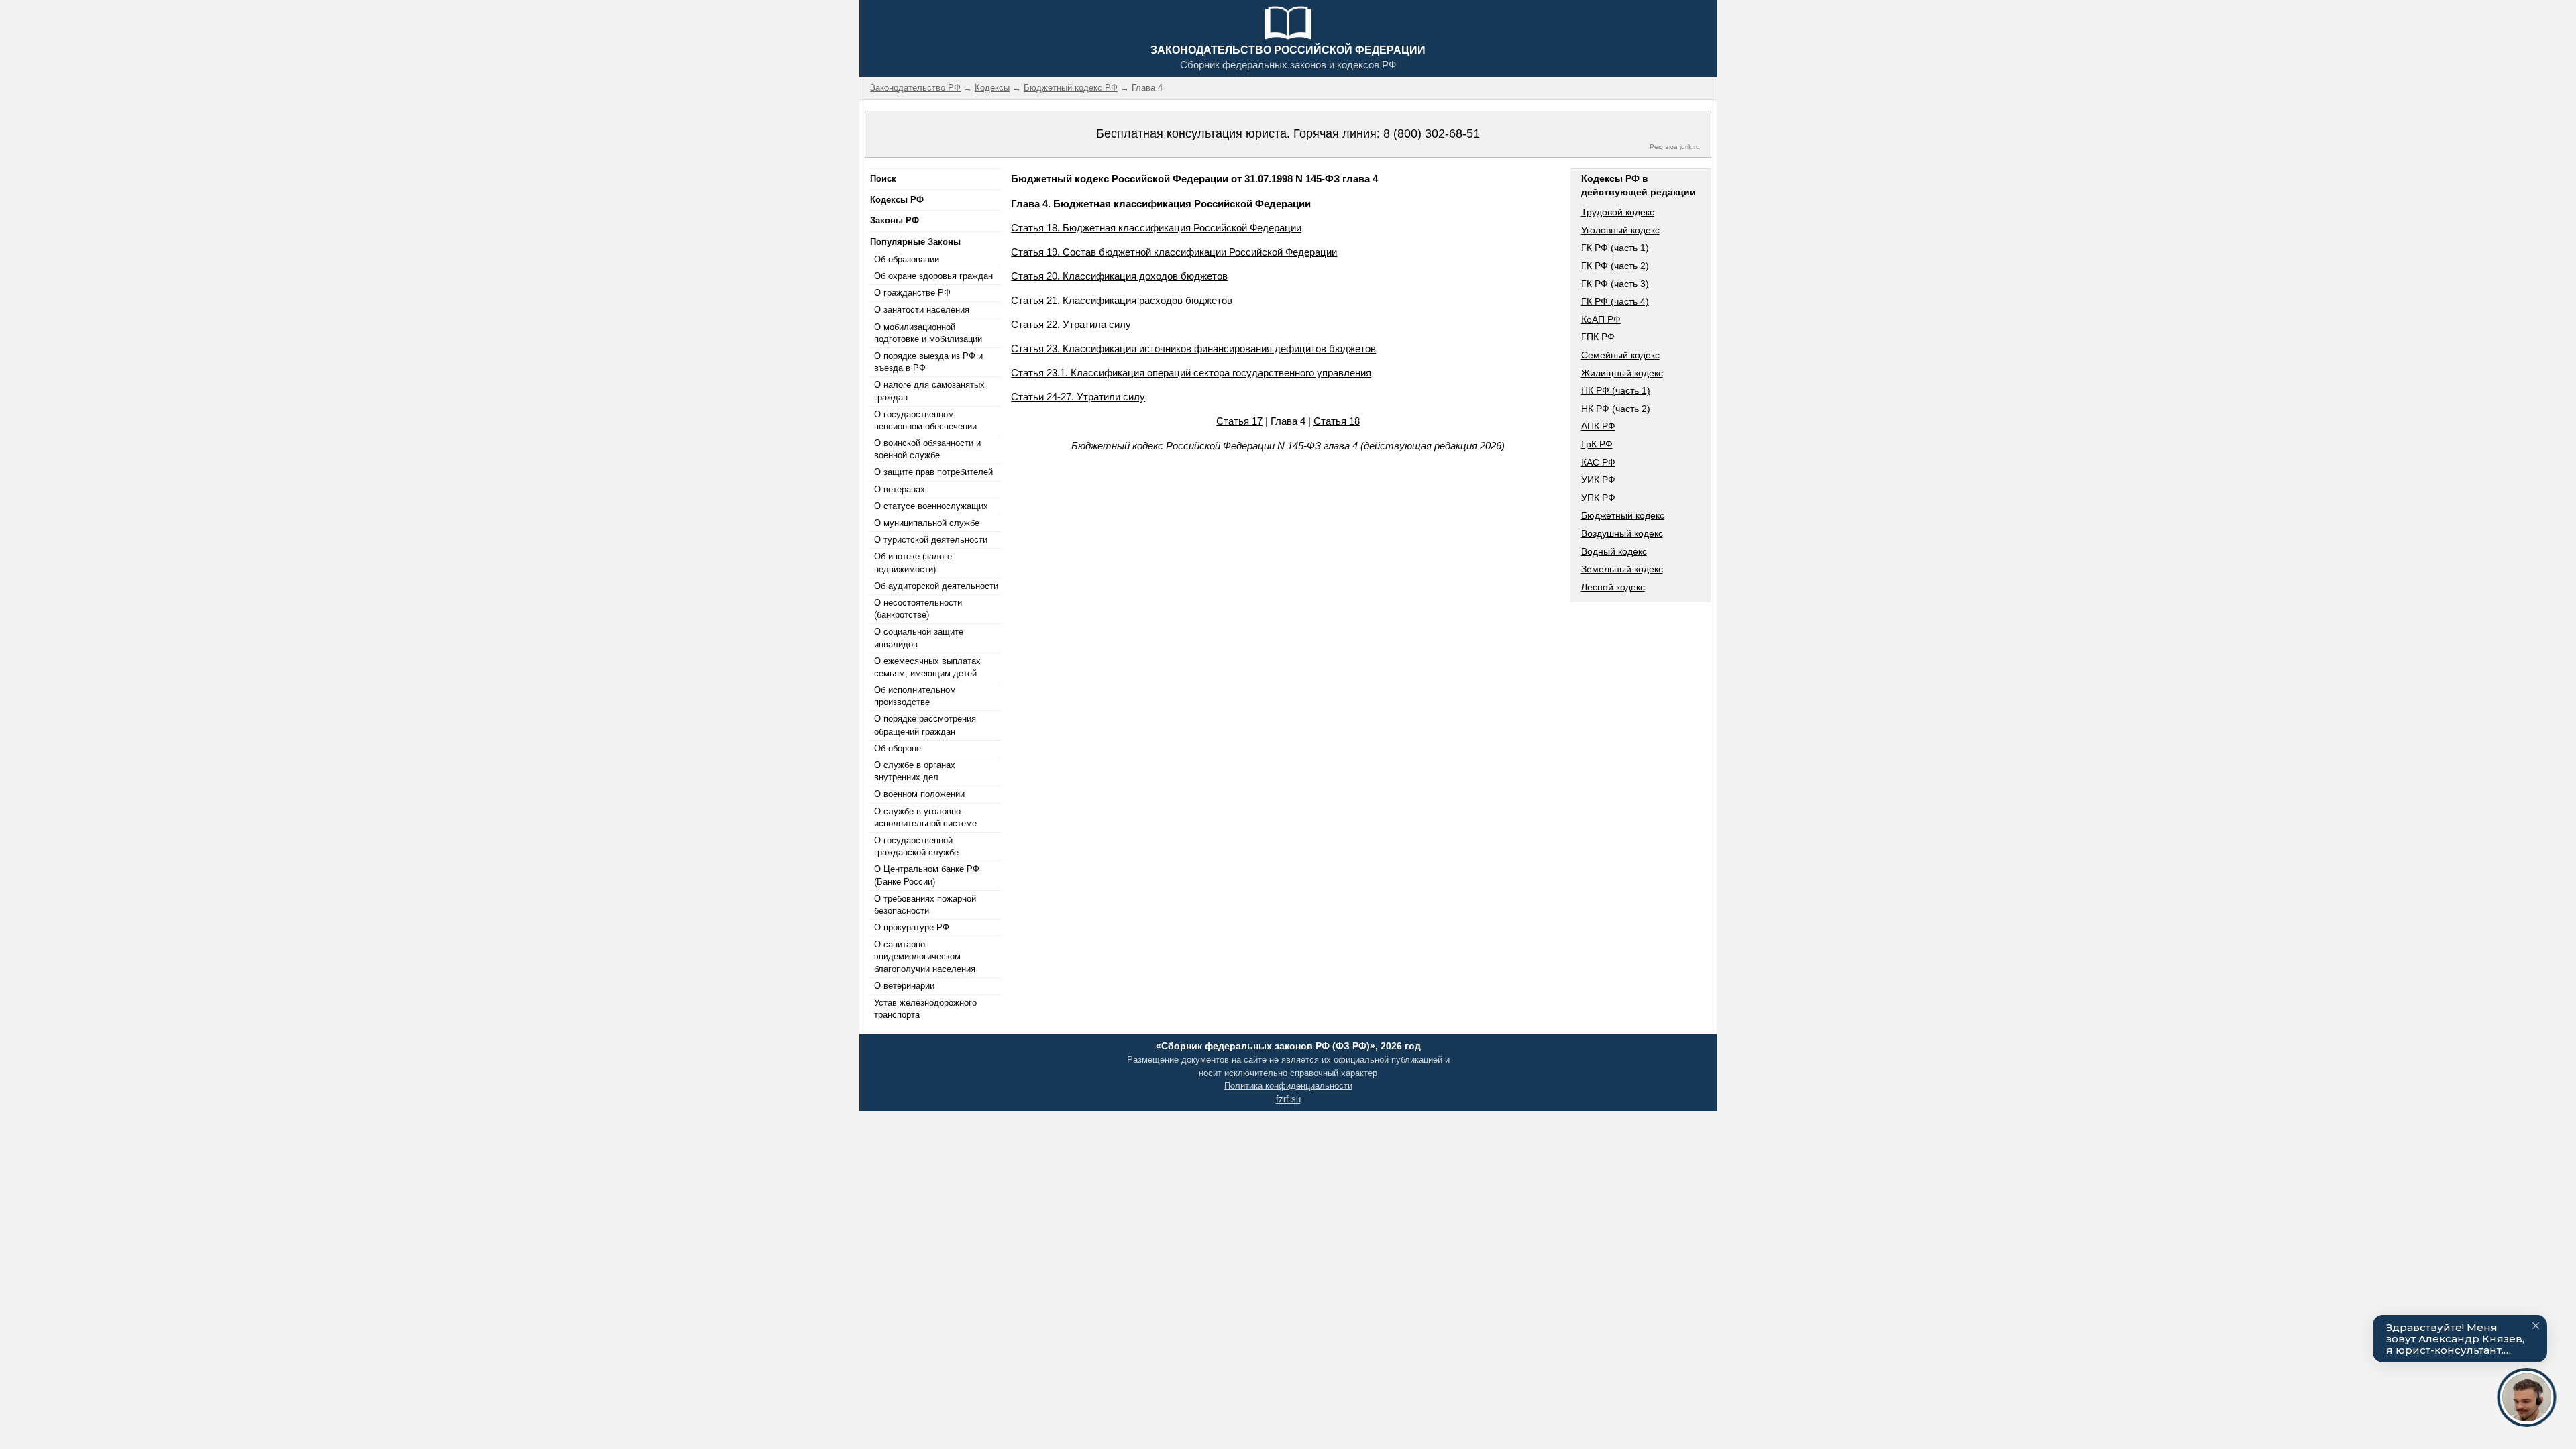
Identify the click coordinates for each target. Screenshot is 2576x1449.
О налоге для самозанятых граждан (929, 391)
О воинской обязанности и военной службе (927, 449)
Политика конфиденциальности (1288, 1086)
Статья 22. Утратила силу (1071, 324)
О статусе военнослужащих (931, 506)
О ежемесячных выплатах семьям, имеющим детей (927, 667)
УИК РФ (1598, 480)
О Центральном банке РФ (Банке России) (927, 875)
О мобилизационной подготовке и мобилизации (928, 333)
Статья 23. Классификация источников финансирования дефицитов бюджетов (1193, 348)
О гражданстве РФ (912, 293)
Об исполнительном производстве (915, 696)
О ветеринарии (904, 986)
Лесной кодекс (1613, 587)
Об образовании (907, 259)
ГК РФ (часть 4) (1615, 301)
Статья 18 (1337, 421)
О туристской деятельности (931, 540)
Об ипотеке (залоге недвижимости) (913, 562)
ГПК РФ (1598, 337)
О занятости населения (922, 310)
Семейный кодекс (1620, 355)
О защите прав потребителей (933, 472)
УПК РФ (1598, 498)
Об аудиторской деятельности (936, 586)
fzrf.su (1288, 1099)
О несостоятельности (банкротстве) (918, 609)
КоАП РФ (1601, 319)
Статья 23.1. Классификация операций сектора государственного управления (1191, 373)
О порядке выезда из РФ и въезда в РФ (928, 362)
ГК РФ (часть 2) (1615, 266)
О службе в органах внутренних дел (915, 771)
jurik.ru (1690, 147)
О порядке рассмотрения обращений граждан (925, 725)
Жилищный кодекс (1622, 373)
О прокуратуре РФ (912, 927)
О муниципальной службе (927, 523)
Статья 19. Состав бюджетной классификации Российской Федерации (1174, 252)
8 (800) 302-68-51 (1432, 133)
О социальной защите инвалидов (919, 638)
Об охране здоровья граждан (933, 276)
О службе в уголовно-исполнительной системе (925, 817)
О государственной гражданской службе (916, 846)
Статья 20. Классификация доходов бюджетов (1119, 276)
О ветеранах (900, 489)
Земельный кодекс (1622, 569)
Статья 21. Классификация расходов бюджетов (1122, 300)
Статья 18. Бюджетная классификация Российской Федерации (1156, 228)
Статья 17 (1239, 421)
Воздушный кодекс (1622, 533)
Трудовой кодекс (1618, 212)
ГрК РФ (1597, 444)
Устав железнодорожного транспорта (925, 1009)
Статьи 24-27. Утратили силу (1078, 397)
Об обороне (898, 748)
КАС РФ (1598, 462)
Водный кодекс (1614, 551)
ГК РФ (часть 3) (1615, 284)
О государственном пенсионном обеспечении (925, 420)
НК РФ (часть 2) (1616, 409)
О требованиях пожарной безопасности (925, 905)
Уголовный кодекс (1620, 230)
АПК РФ (1598, 426)
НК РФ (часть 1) (1616, 390)
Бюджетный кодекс (1623, 515)
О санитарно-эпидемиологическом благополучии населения (925, 956)
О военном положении (919, 794)
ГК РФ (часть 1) (1615, 248)
